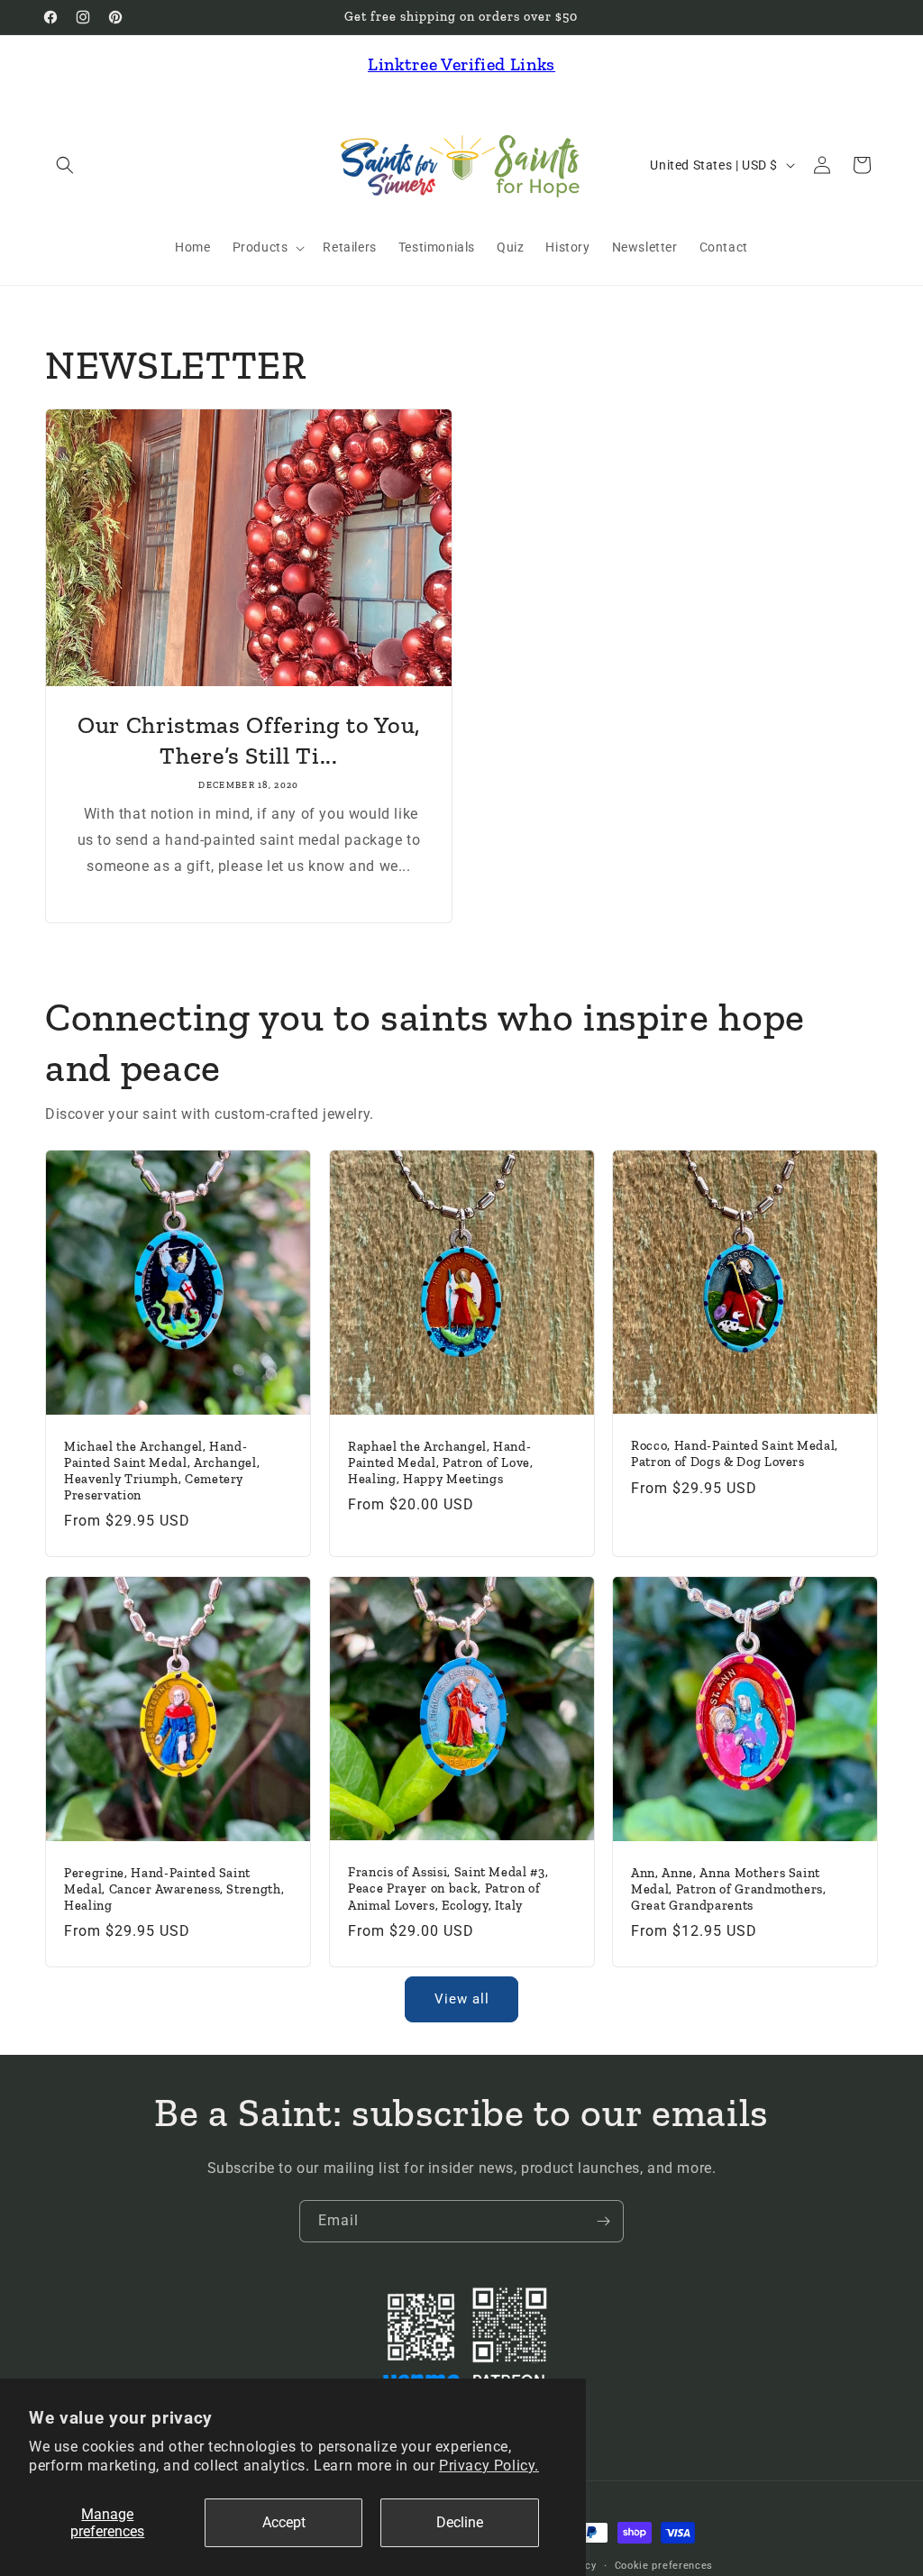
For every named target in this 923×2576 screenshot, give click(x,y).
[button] (65, 165)
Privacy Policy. (489, 2466)
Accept (284, 2522)
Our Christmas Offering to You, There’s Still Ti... (249, 740)
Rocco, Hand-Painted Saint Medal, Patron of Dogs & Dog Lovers (735, 1455)
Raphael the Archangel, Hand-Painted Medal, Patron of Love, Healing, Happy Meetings (441, 1463)
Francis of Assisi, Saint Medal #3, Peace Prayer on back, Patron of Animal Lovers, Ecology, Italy (448, 1888)
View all (462, 1999)
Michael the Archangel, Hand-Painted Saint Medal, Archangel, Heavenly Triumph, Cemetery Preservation (162, 1471)
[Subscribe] (603, 2221)
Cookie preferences (664, 2566)
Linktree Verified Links (461, 64)
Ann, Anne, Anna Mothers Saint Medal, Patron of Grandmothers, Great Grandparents (729, 1888)
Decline (460, 2522)
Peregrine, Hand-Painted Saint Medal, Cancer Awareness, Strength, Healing (174, 1888)
